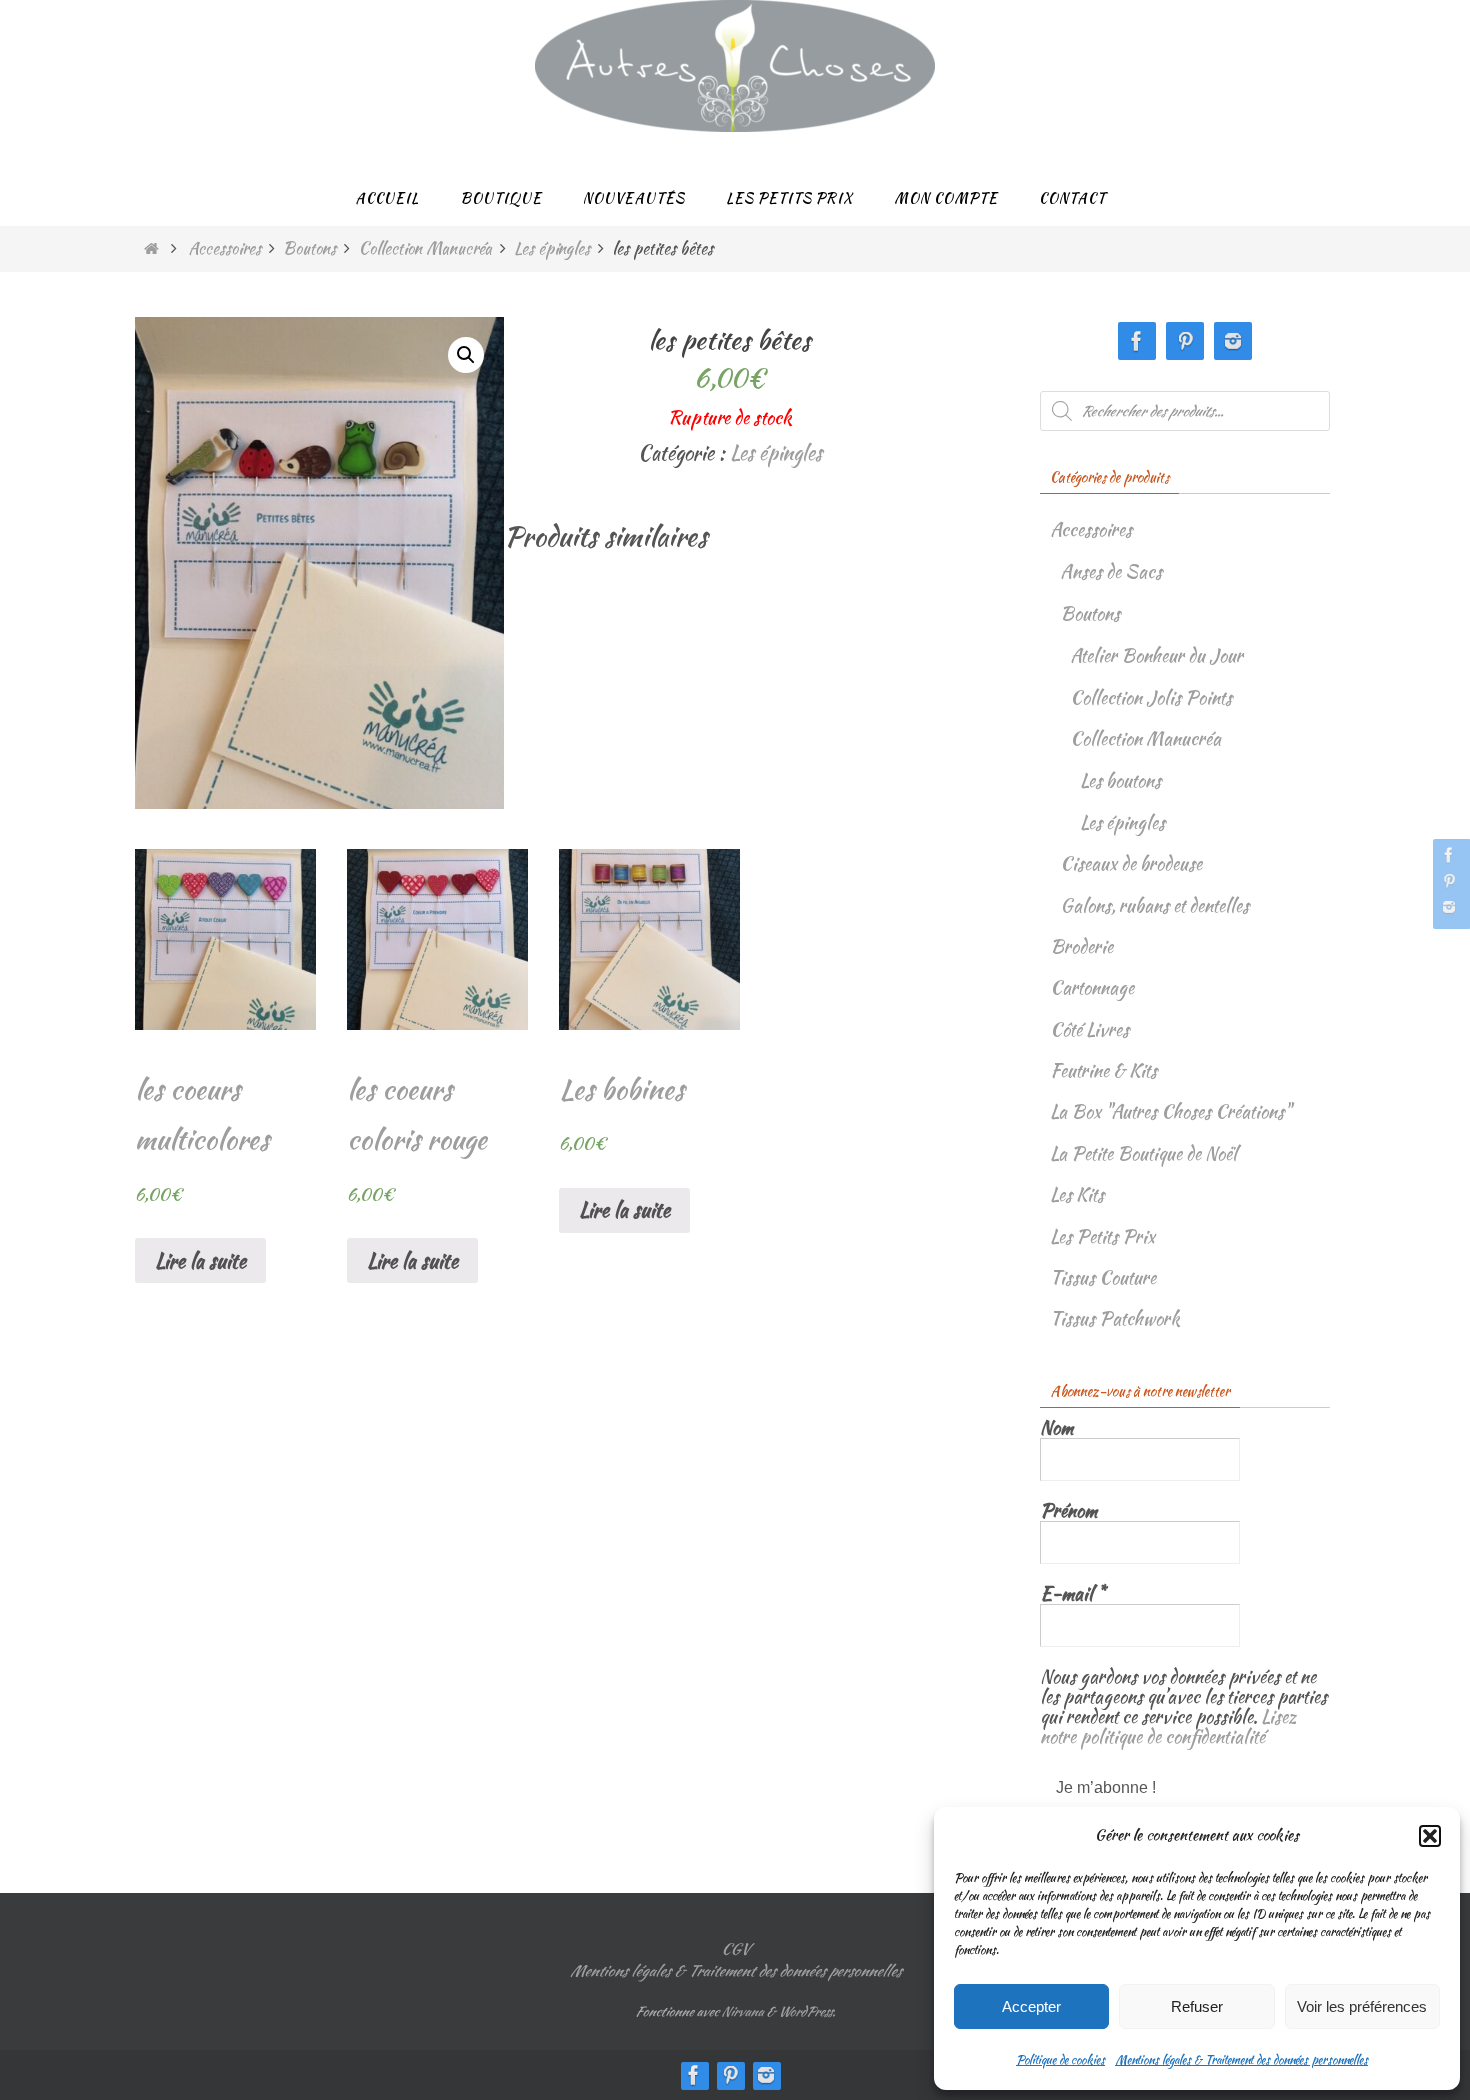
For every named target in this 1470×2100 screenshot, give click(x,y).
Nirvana (742, 2011)
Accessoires (225, 248)
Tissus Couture (1103, 1277)
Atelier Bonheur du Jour (1156, 655)
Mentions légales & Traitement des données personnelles (1241, 2059)
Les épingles (552, 248)
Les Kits (1077, 1194)
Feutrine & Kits (1103, 1070)
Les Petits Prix (1102, 1236)
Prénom (1068, 1511)
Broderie (1081, 946)
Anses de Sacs (1111, 571)
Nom (1056, 1428)
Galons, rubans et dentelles (1154, 905)
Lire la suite (200, 1260)
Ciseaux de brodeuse (1131, 863)
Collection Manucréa (425, 248)
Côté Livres (1089, 1029)
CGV (735, 1949)
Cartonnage (1092, 987)
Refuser (1197, 2006)
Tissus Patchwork (1115, 1318)
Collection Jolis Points (1151, 697)
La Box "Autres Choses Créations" (1170, 1111)
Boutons (309, 248)
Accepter (1031, 2006)
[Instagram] (1449, 907)
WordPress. (806, 2011)
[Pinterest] (1449, 881)
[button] (1430, 1836)
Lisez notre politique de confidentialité (1168, 1726)
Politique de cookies (1060, 2059)
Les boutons (1120, 780)
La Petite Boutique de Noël (1143, 1153)
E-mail (1072, 1594)
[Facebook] (1449, 855)
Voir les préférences (1362, 2006)
